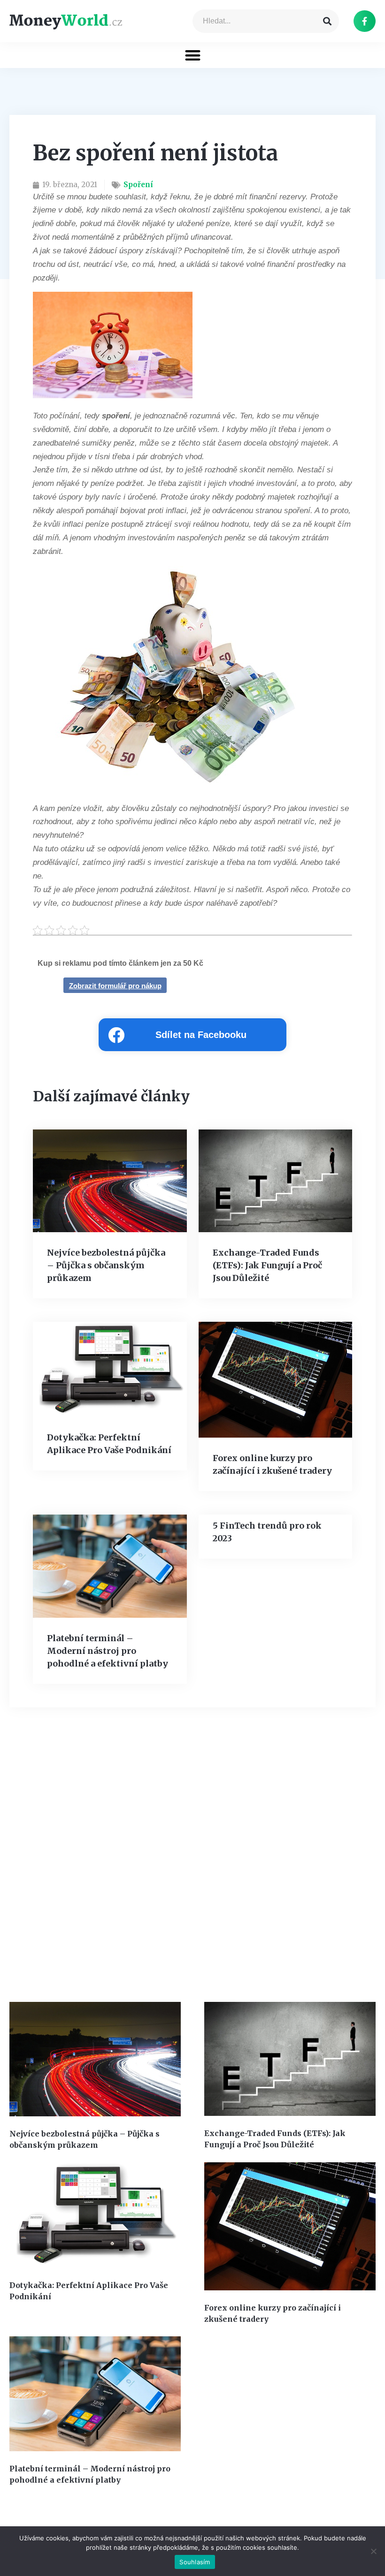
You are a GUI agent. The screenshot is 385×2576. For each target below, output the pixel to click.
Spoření (138, 185)
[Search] (327, 21)
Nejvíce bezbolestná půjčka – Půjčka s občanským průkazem (106, 1265)
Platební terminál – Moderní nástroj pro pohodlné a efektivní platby (108, 1651)
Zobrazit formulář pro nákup (115, 986)
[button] (193, 55)
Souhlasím (195, 2562)
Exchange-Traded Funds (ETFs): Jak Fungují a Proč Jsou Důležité (267, 1265)
